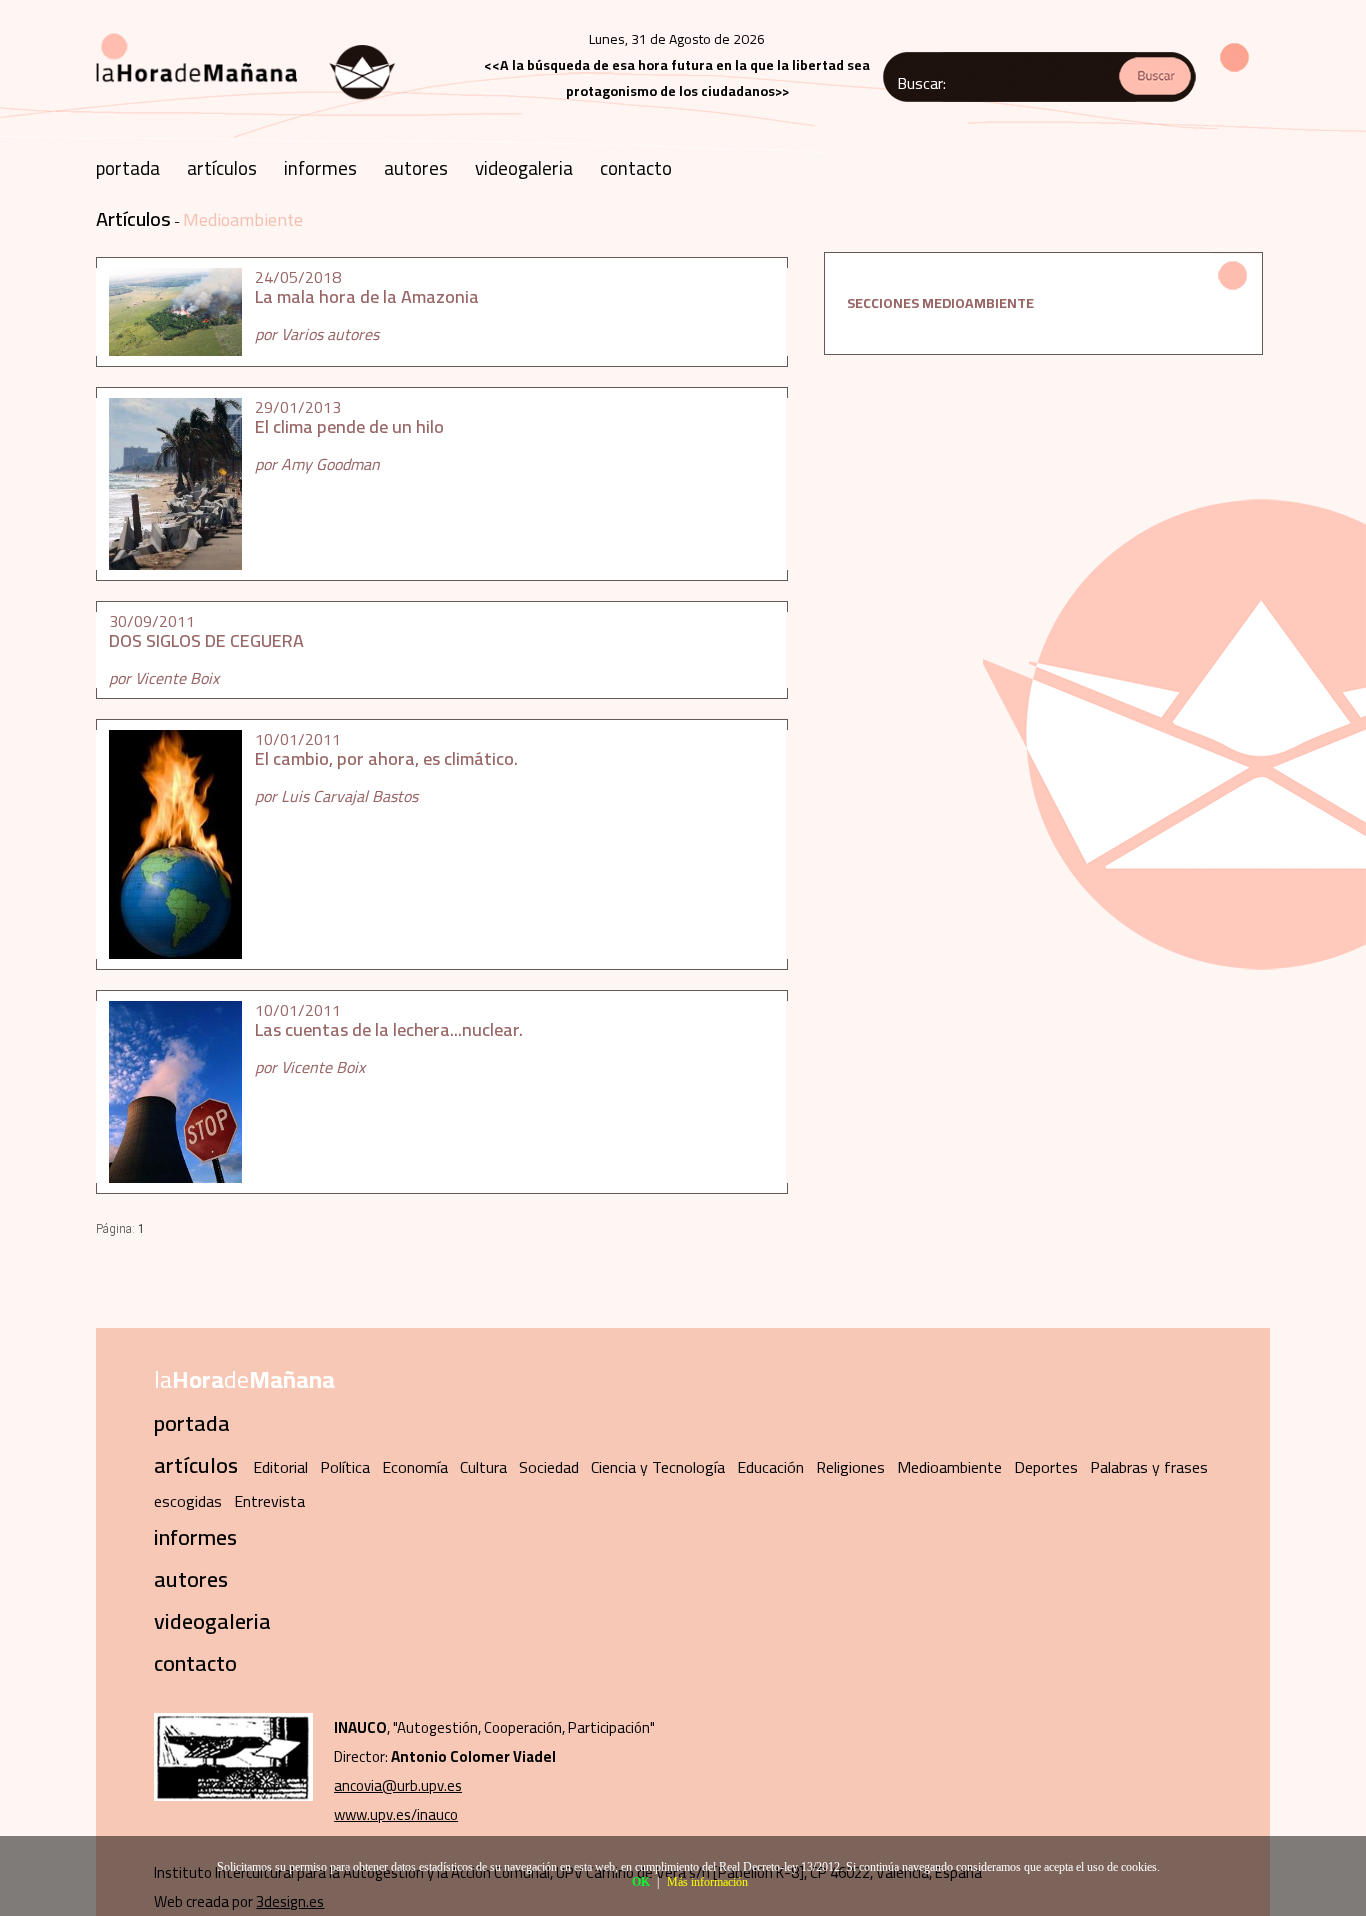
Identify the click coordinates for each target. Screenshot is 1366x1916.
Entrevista (269, 1501)
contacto (636, 168)
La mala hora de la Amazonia (367, 296)
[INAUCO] (233, 1795)
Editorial (280, 1467)
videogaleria (524, 168)
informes (320, 168)
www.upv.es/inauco (396, 1814)
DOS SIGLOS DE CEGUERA (206, 640)
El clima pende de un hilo (349, 426)
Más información (707, 1882)
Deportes (1046, 1467)
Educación (770, 1467)
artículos (222, 168)
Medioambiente (243, 219)
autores (416, 168)
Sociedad (549, 1467)
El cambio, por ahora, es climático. (386, 758)
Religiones (850, 1467)
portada (128, 168)
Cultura (483, 1467)
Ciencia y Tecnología (658, 1467)
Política (345, 1467)
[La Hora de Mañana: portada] (246, 107)
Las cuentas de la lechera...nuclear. (389, 1029)
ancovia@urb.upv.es (398, 1785)
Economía (415, 1467)
